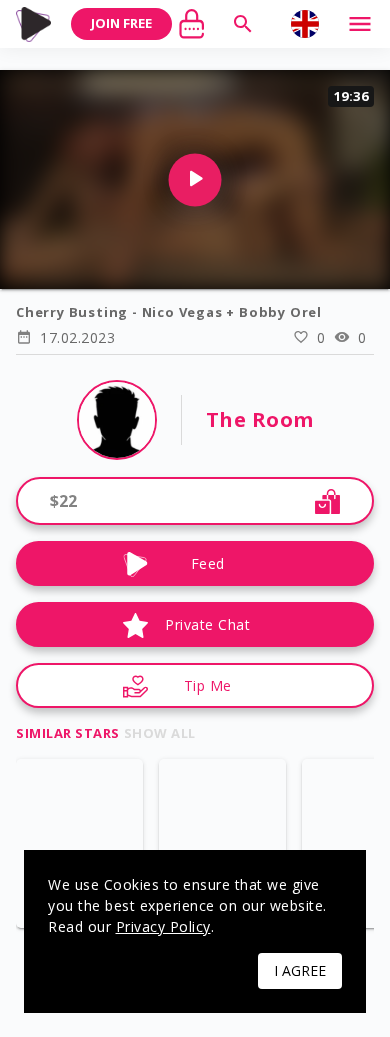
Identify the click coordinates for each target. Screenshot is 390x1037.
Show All (160, 733)
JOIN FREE (121, 23)
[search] (243, 24)
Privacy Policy (163, 926)
